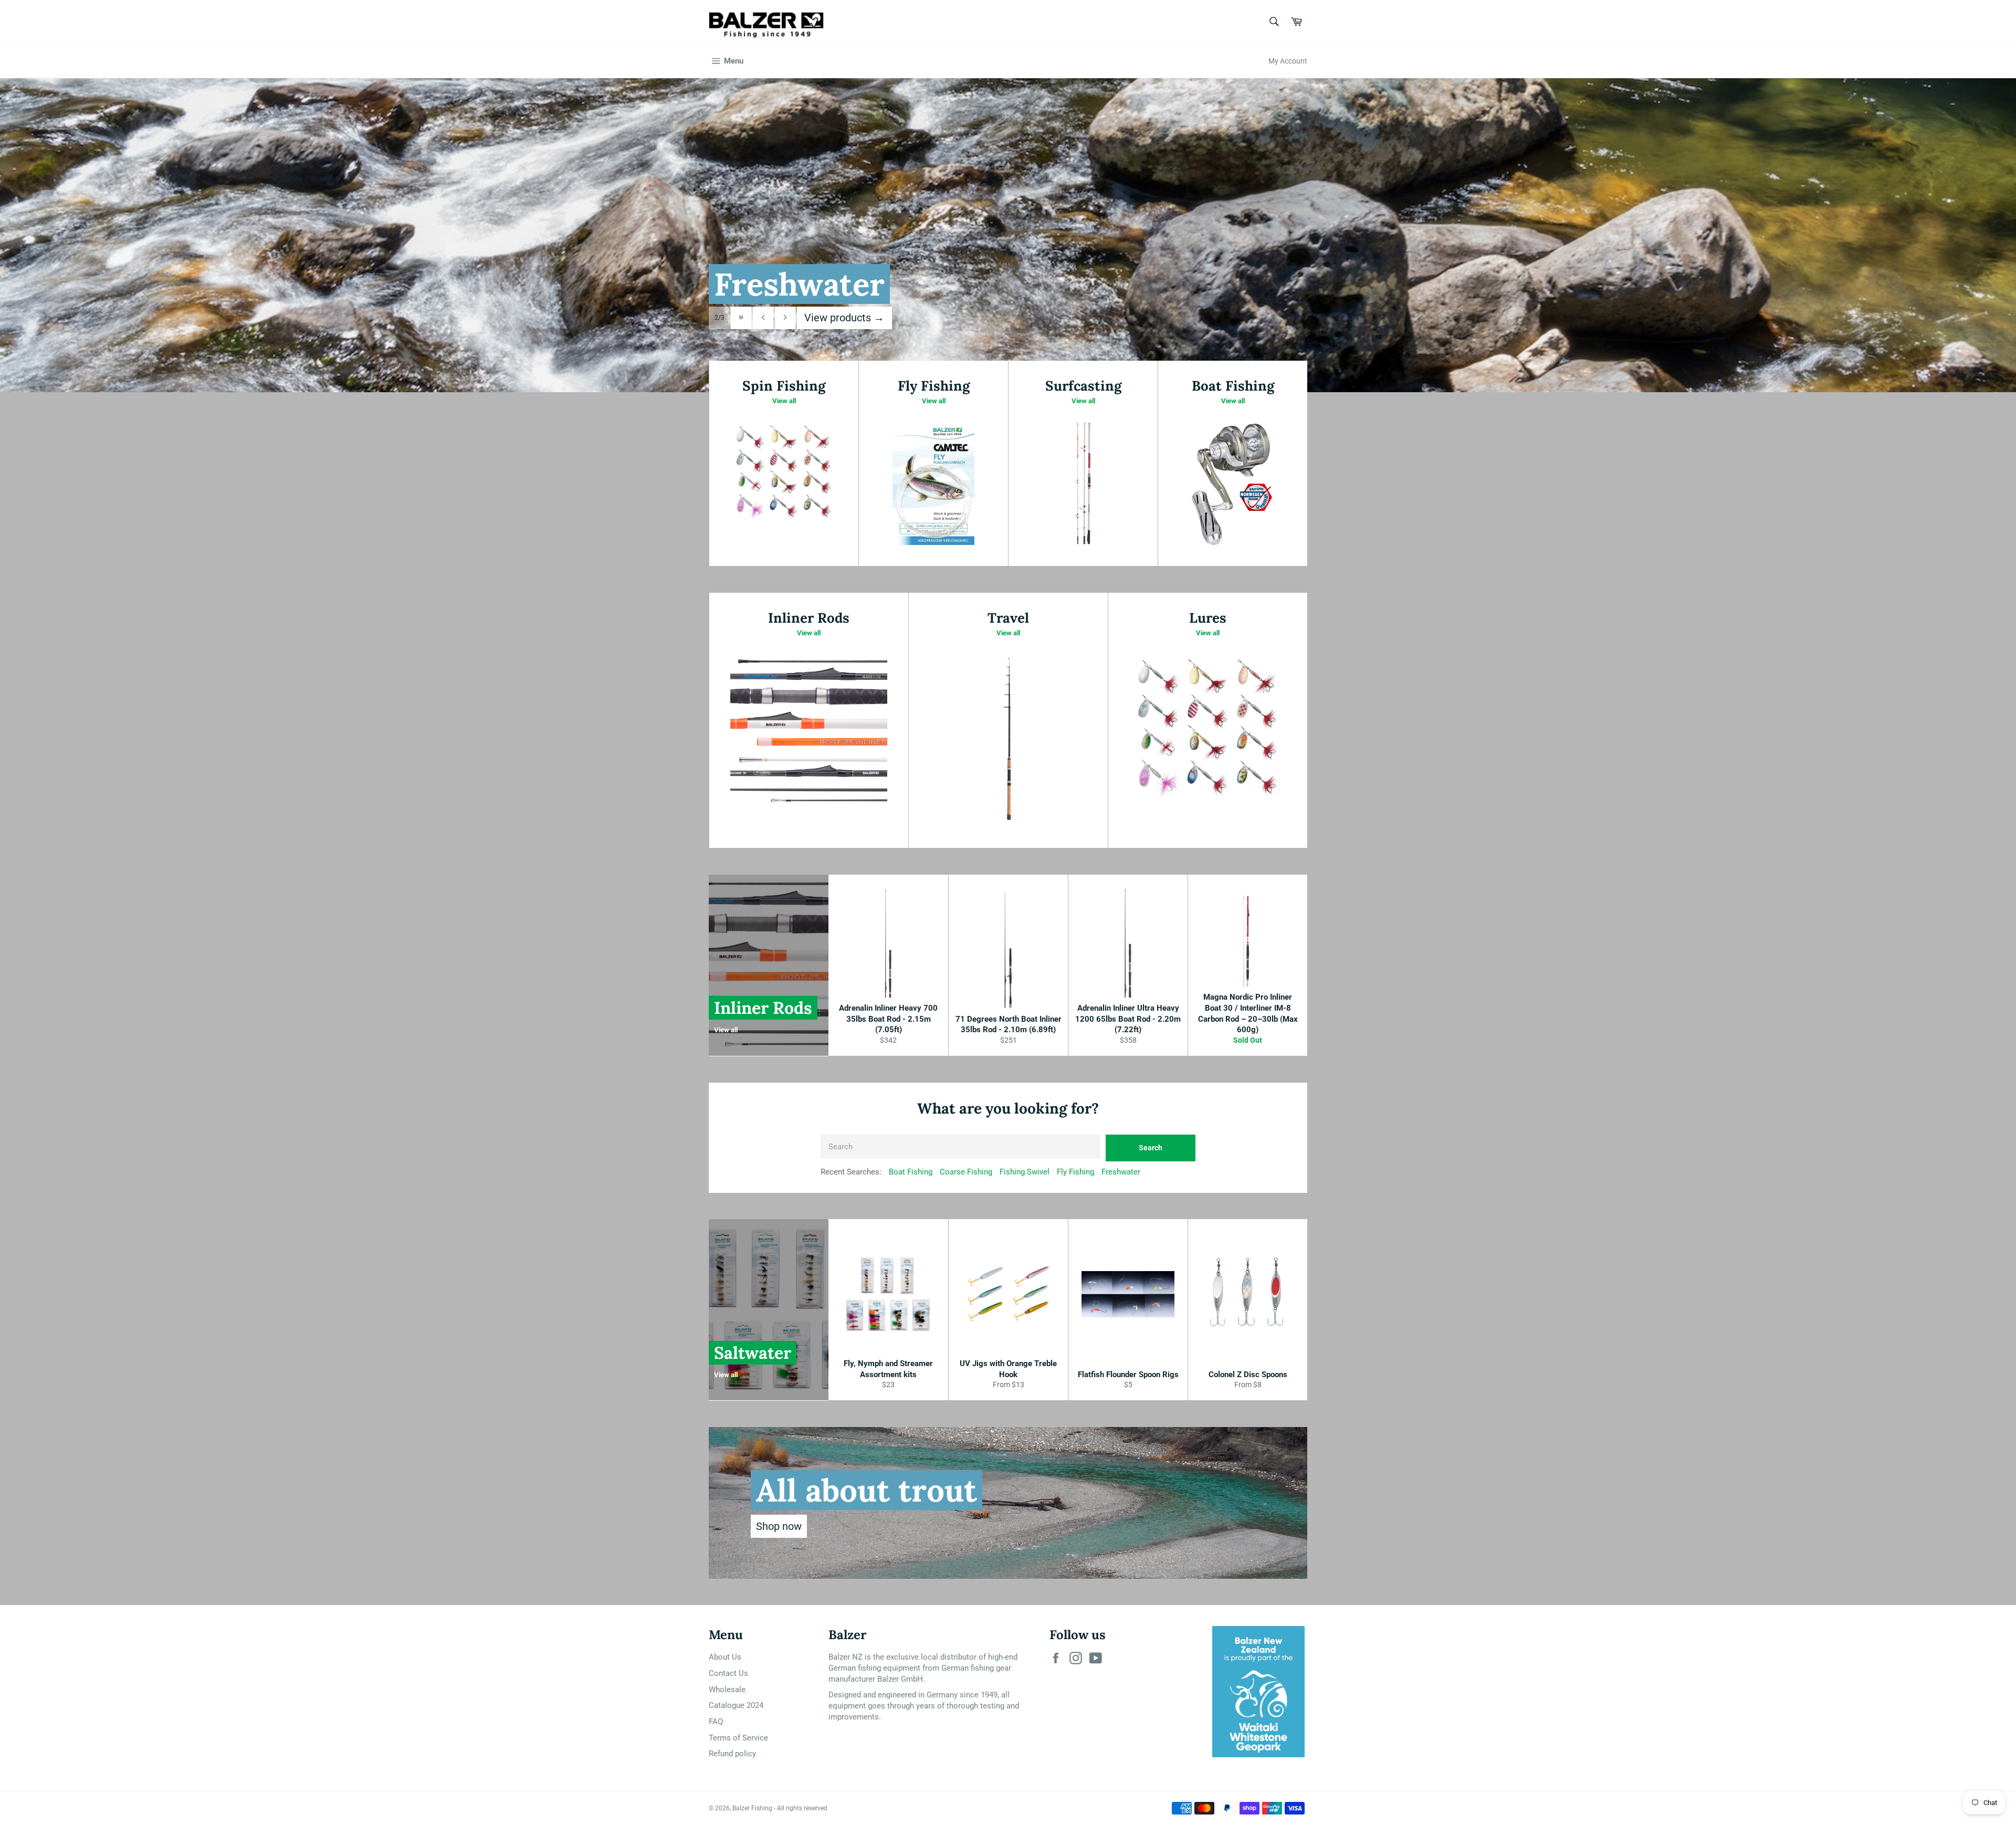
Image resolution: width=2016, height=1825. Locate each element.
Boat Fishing (911, 1172)
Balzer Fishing (752, 1808)
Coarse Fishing (966, 1172)
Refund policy (732, 1754)
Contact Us (728, 1673)
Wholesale (727, 1690)
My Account (1288, 61)
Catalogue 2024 (736, 1705)
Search (1151, 1148)
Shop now (779, 1526)
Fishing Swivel (1025, 1172)
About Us (725, 1657)
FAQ (716, 1722)
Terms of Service (738, 1738)
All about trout (867, 1490)
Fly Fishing (1075, 1172)
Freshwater (1121, 1172)
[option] (1008, 235)
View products (844, 318)
